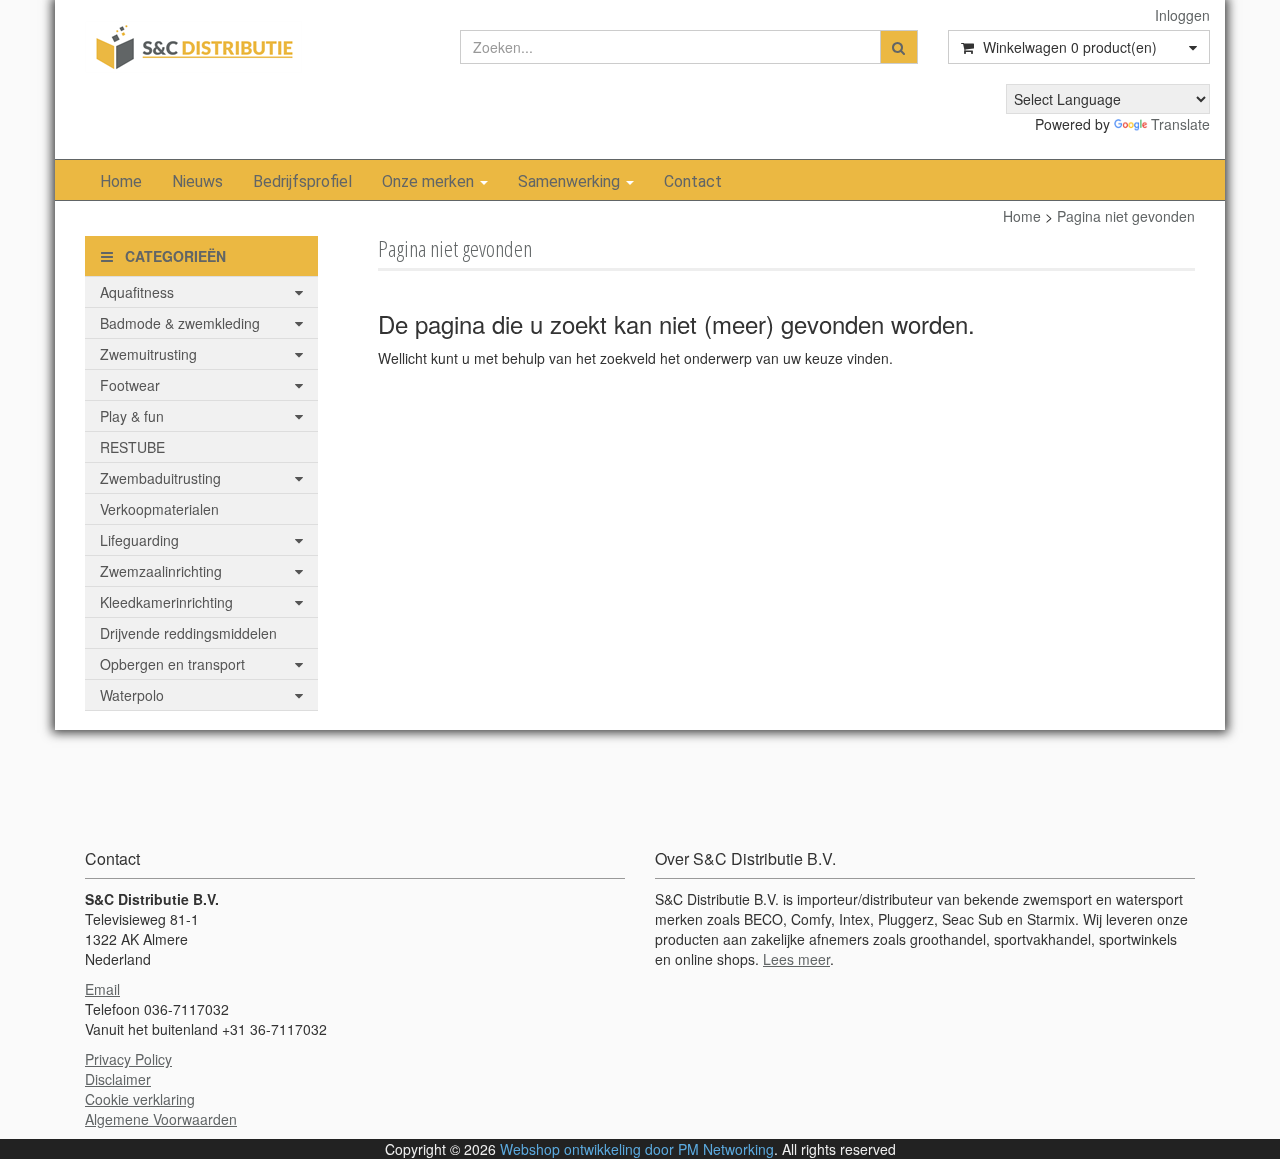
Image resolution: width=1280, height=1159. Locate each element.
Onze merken (430, 181)
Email (102, 989)
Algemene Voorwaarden (161, 1119)
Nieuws (197, 181)
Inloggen (1182, 15)
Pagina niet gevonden (1126, 216)
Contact (693, 181)
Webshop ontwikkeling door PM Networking (637, 1149)
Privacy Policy (128, 1059)
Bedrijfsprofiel (302, 181)
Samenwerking (571, 181)
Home (121, 181)
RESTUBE (132, 447)
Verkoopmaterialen (159, 509)
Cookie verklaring (140, 1099)
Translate (1180, 124)
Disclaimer (118, 1079)
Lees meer (796, 959)
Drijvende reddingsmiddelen (188, 633)
